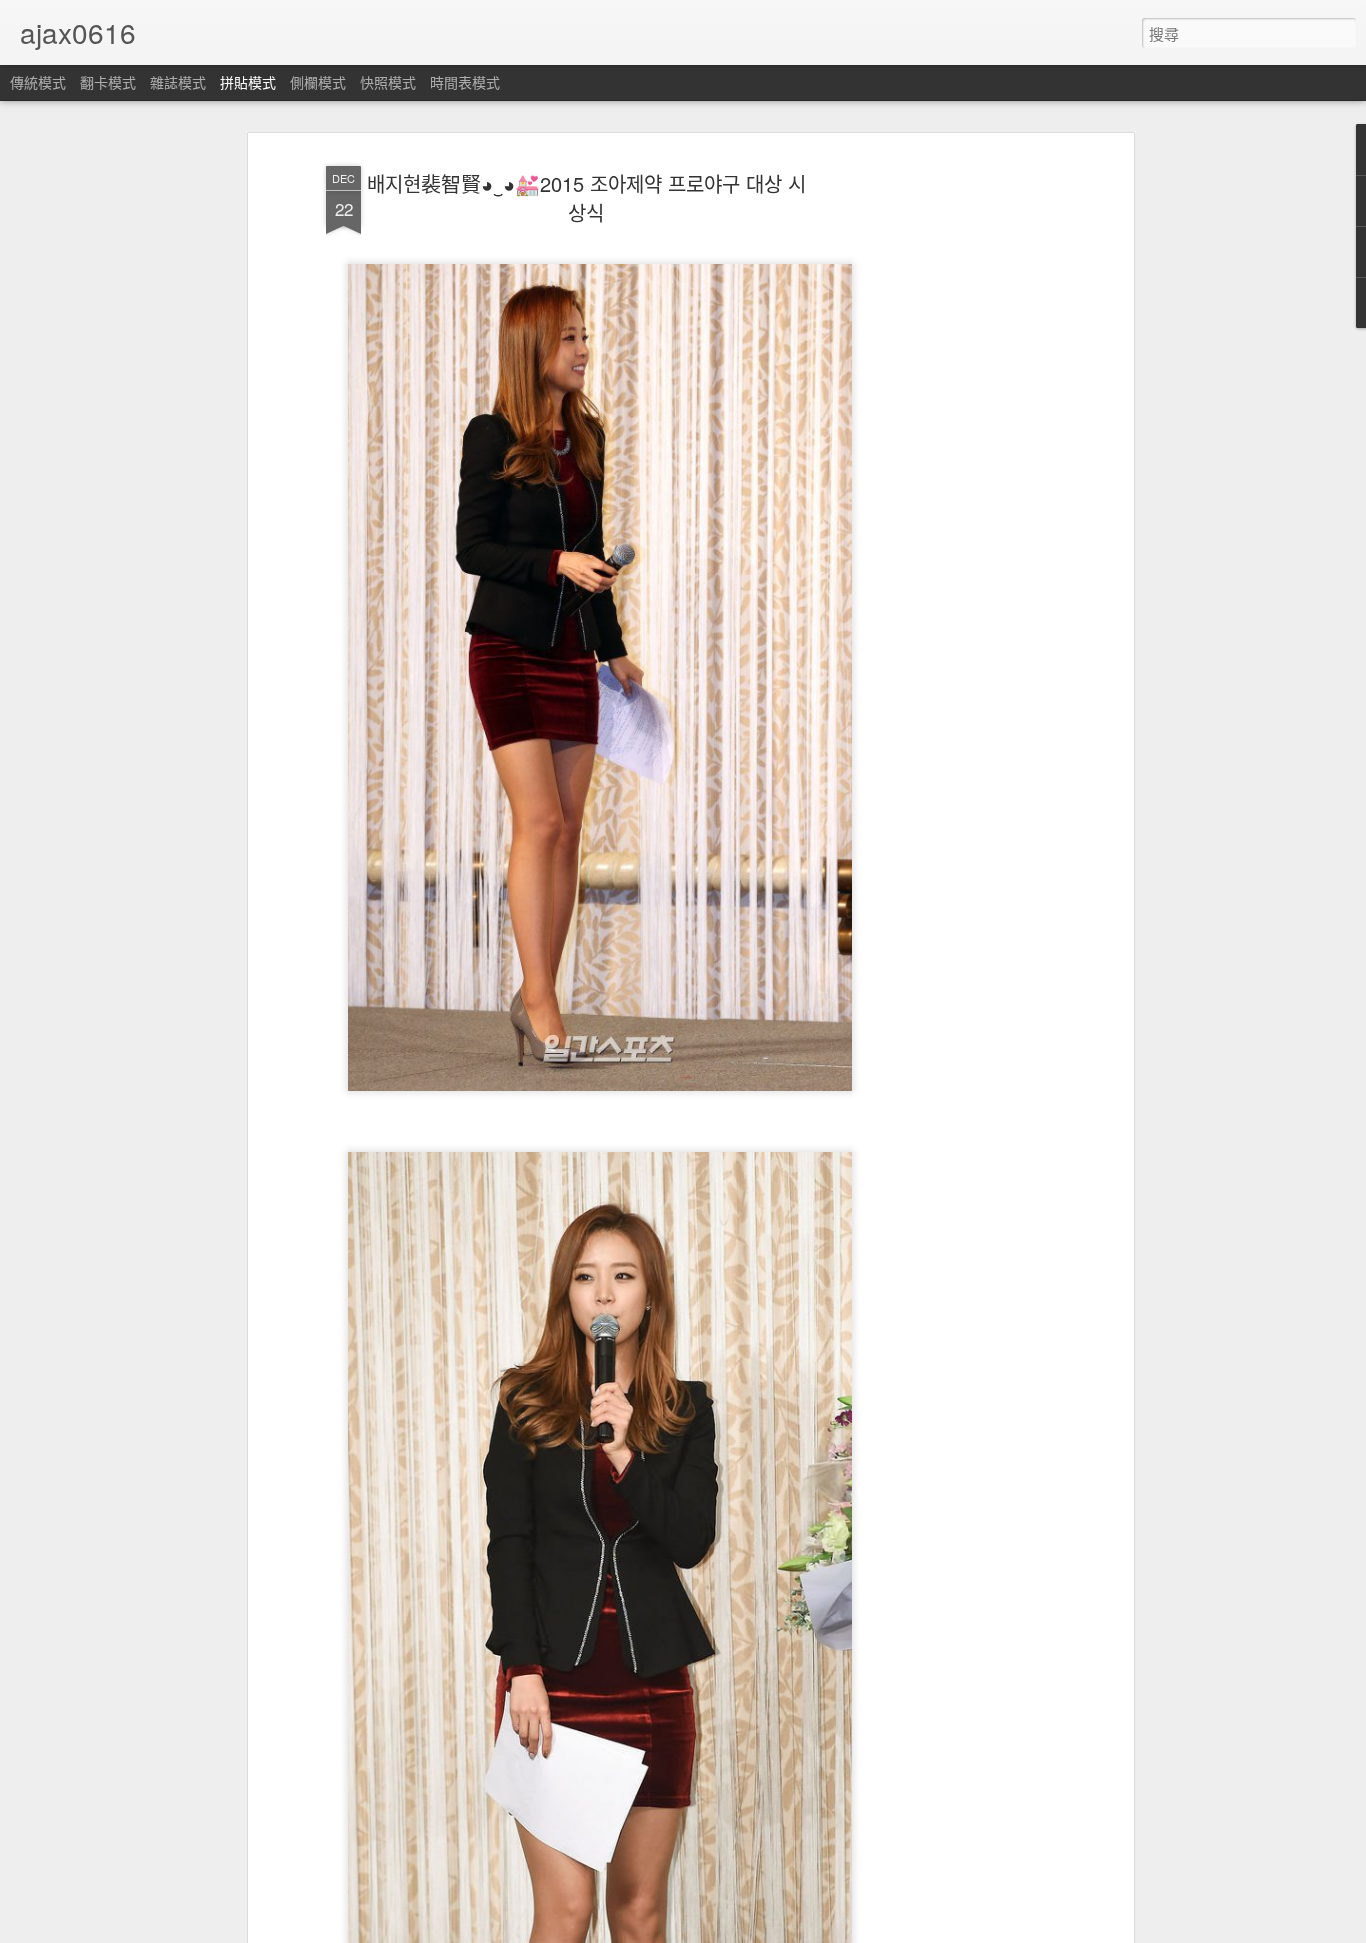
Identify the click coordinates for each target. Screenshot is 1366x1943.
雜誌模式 (178, 82)
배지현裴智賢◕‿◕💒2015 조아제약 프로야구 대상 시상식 (586, 199)
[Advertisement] (956, 471)
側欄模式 (318, 82)
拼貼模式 (248, 82)
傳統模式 (38, 82)
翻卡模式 (108, 82)
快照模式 (388, 82)
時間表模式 (465, 82)
